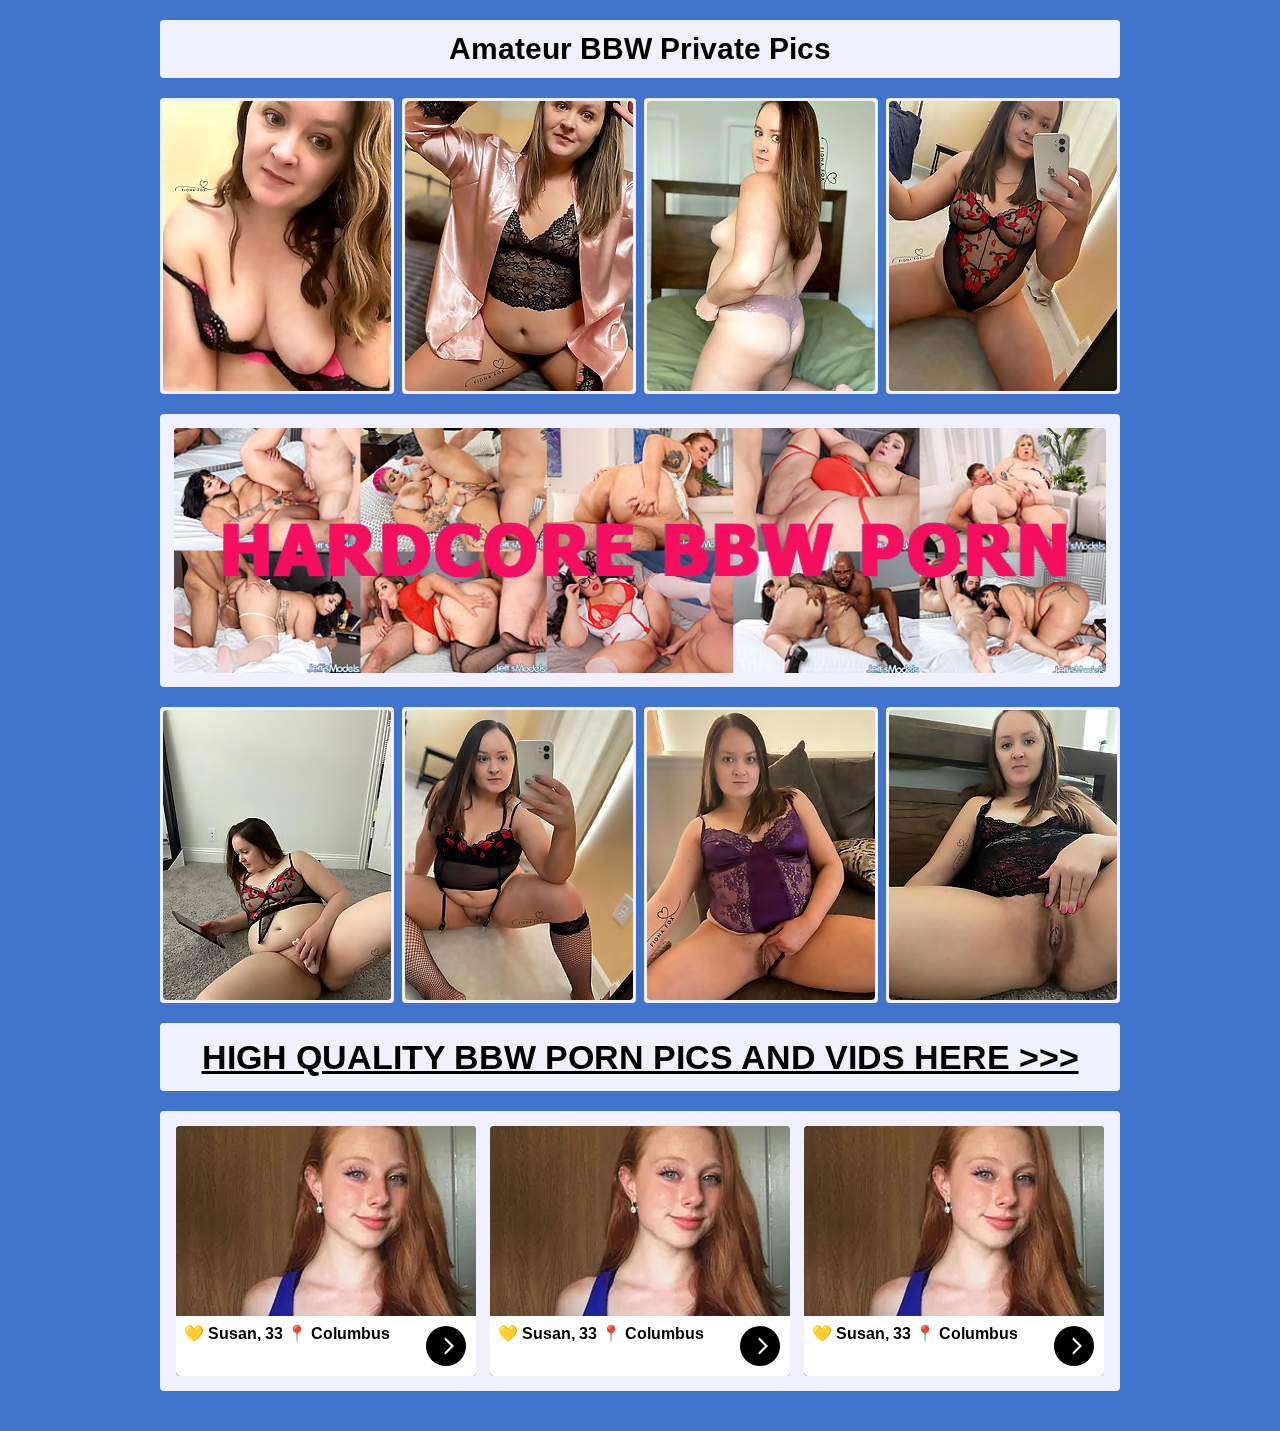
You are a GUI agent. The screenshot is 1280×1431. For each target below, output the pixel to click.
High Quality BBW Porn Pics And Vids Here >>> (640, 1057)
